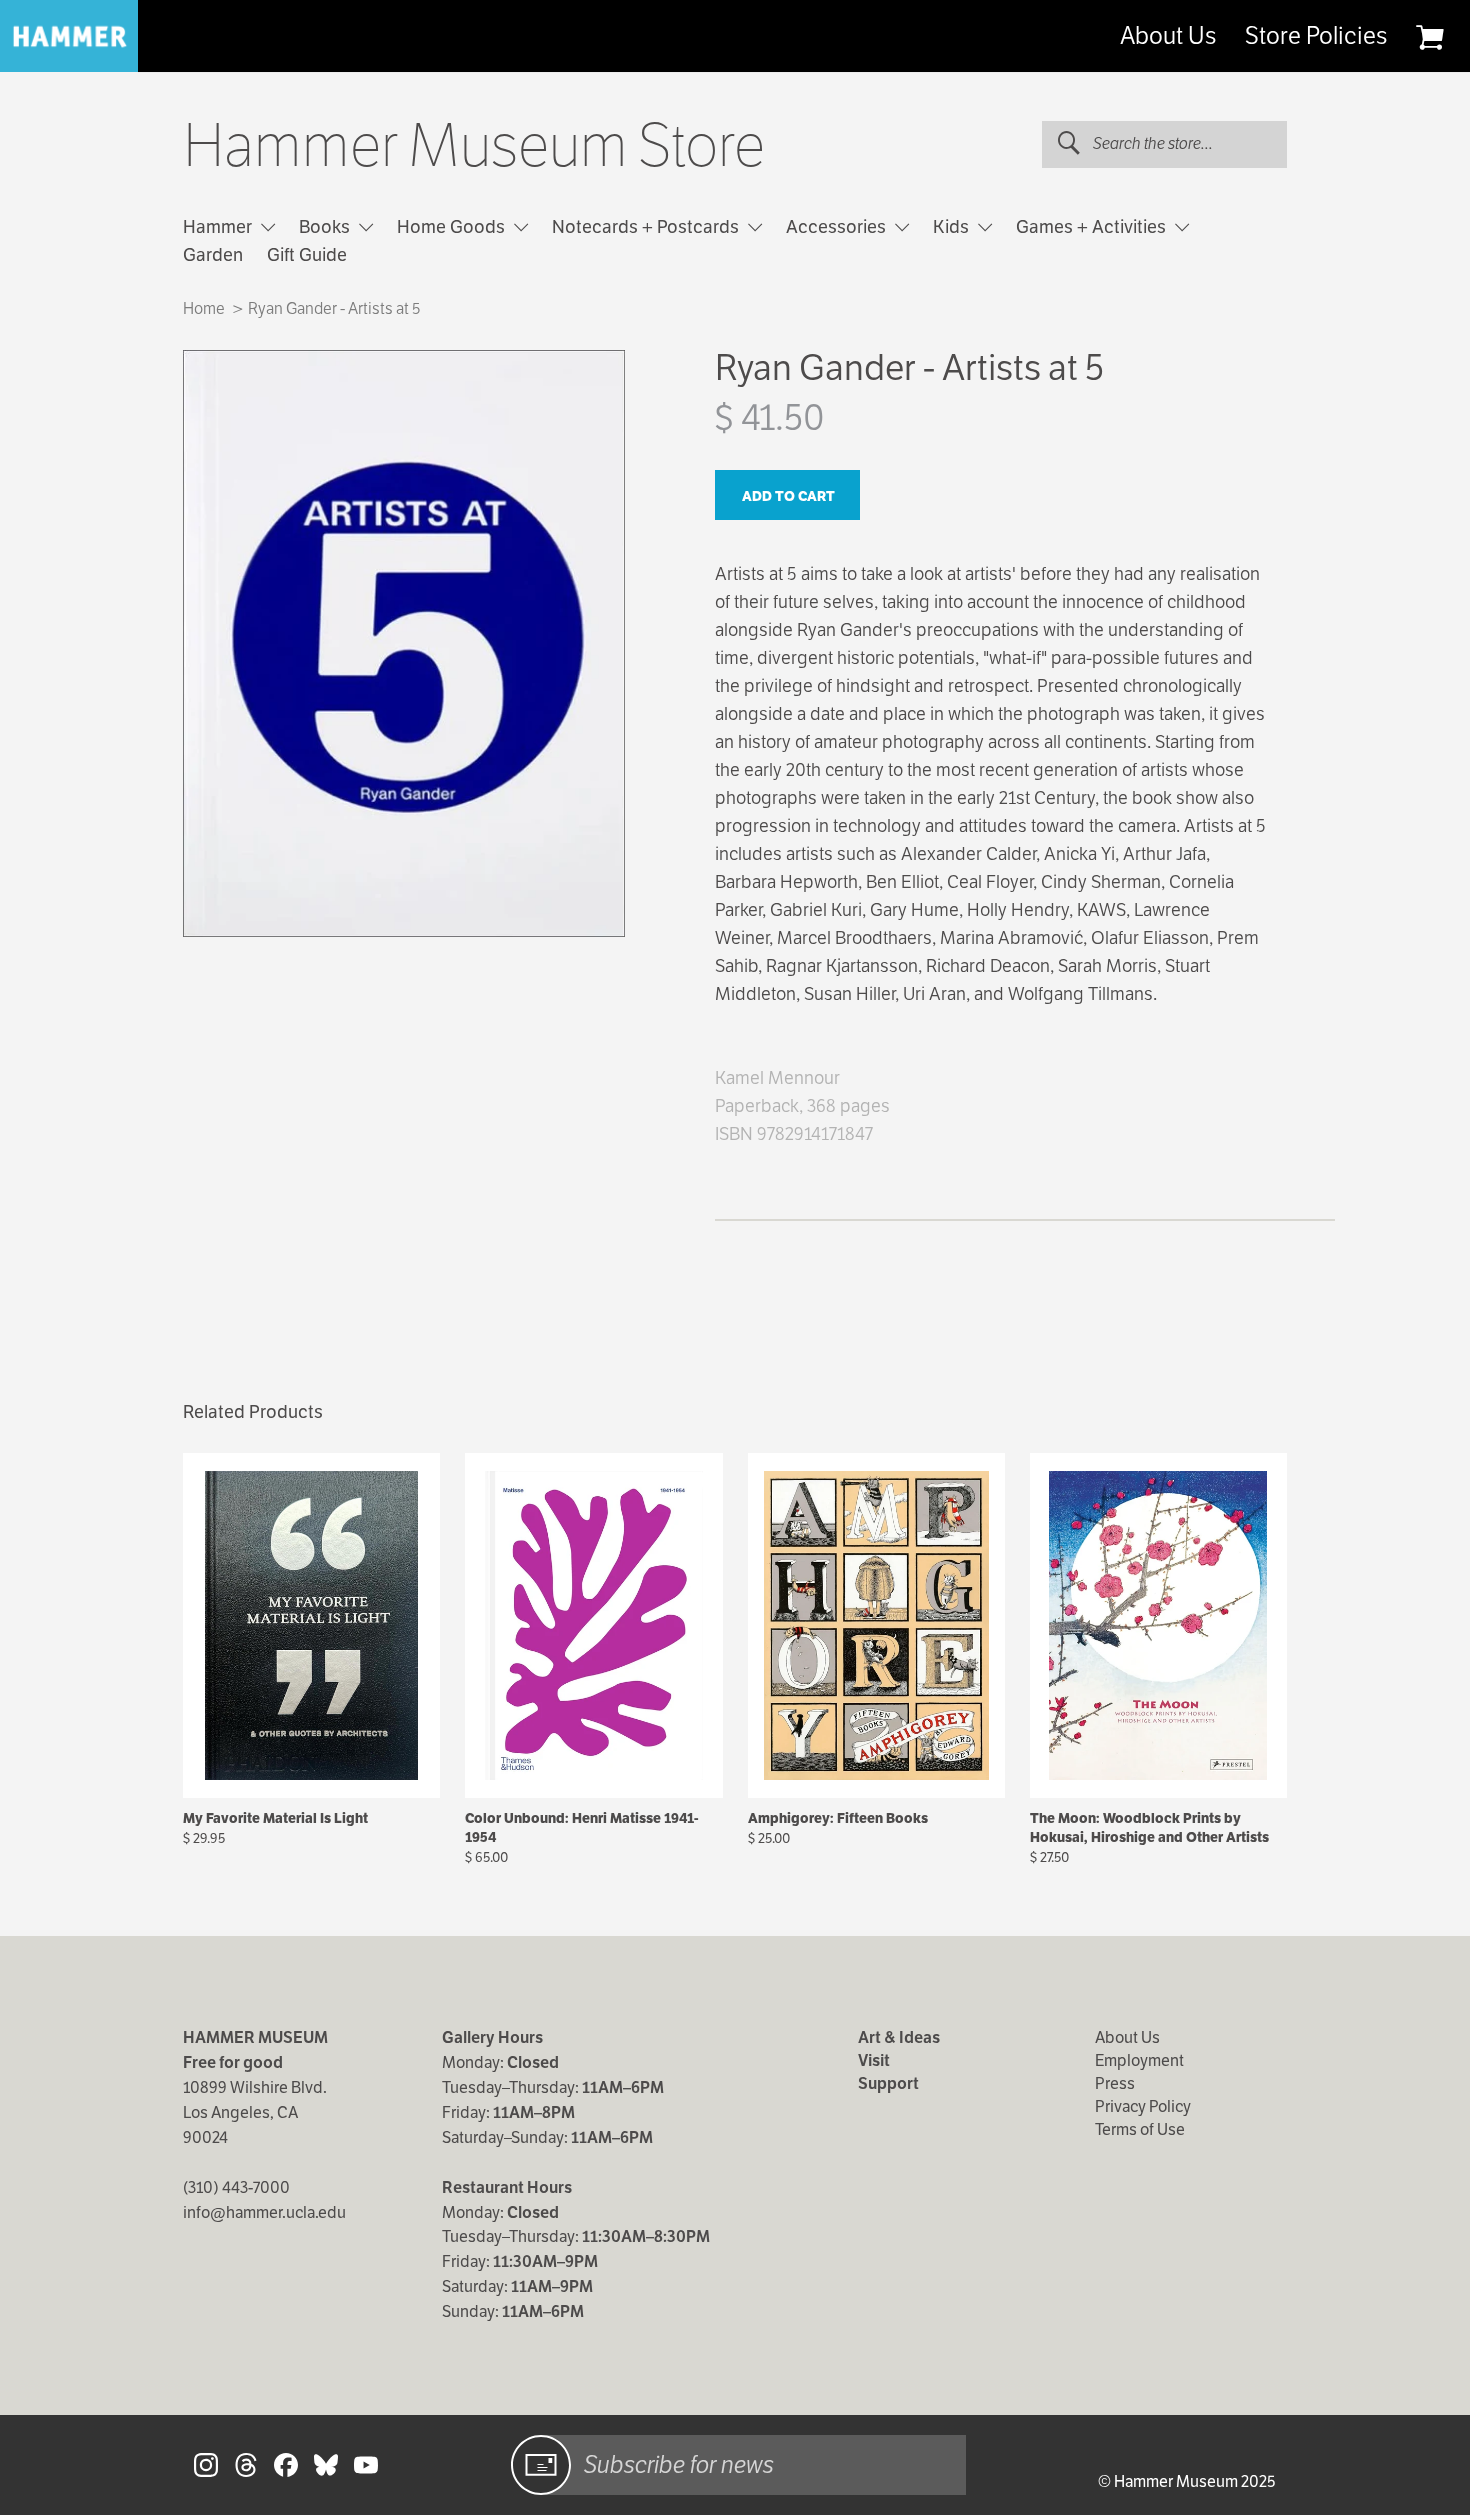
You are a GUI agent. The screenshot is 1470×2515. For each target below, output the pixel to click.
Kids (953, 226)
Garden (213, 254)
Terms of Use (1140, 2129)
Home (204, 308)
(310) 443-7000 (236, 2187)
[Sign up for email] (541, 2465)
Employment (1139, 2060)
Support (888, 2083)
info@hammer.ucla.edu (264, 2212)
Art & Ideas (899, 2037)
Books (326, 226)
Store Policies (1316, 36)
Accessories (838, 226)
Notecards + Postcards (647, 226)
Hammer (219, 226)
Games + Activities (1093, 226)
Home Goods (453, 226)
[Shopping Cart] (1429, 37)
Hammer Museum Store (474, 146)
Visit (874, 2060)
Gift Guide (307, 254)
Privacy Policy (1143, 2106)
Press (1115, 2083)
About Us (1168, 36)
